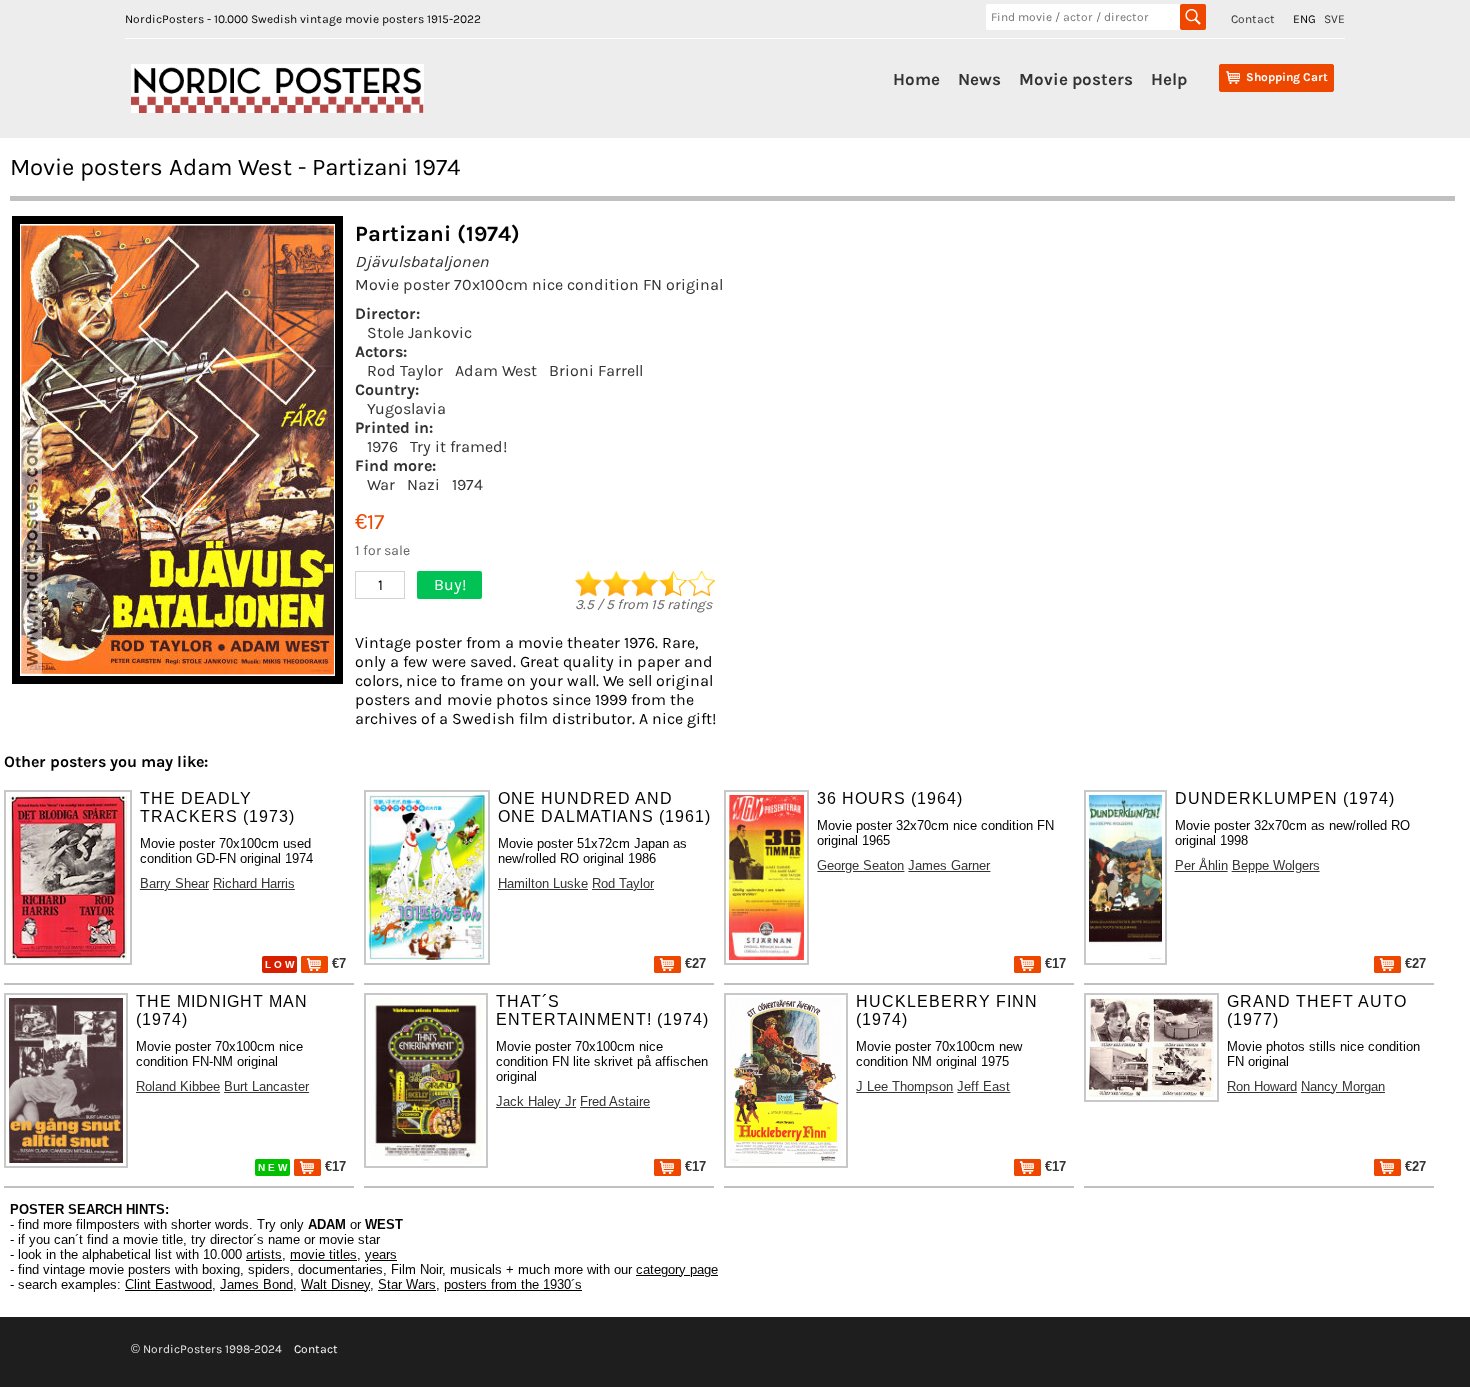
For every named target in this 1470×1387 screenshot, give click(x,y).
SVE (1334, 19)
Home (916, 79)
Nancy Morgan (1343, 1086)
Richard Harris (254, 883)
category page (677, 1269)
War (381, 484)
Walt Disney (335, 1284)
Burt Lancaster (266, 1086)
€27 (693, 963)
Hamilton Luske (543, 883)
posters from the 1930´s (513, 1284)
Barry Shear (174, 883)
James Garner (949, 865)
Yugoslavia (406, 408)
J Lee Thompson (904, 1086)
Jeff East (983, 1086)
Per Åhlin (1201, 865)
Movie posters (1076, 79)
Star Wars (407, 1284)
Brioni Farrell (596, 370)
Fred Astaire (615, 1101)
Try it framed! (458, 446)
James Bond (256, 1284)
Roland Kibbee (178, 1086)
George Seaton (860, 865)
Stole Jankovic (419, 332)
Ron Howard (1262, 1086)
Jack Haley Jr (536, 1101)
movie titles (323, 1254)
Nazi (423, 484)
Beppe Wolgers (1276, 865)
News (979, 79)
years (381, 1254)
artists (264, 1254)
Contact (1253, 19)
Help (1169, 79)
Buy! (450, 584)
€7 (337, 963)
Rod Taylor (405, 370)
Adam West (496, 370)
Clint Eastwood (168, 1284)
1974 (467, 484)
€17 (1053, 963)
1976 (382, 446)
